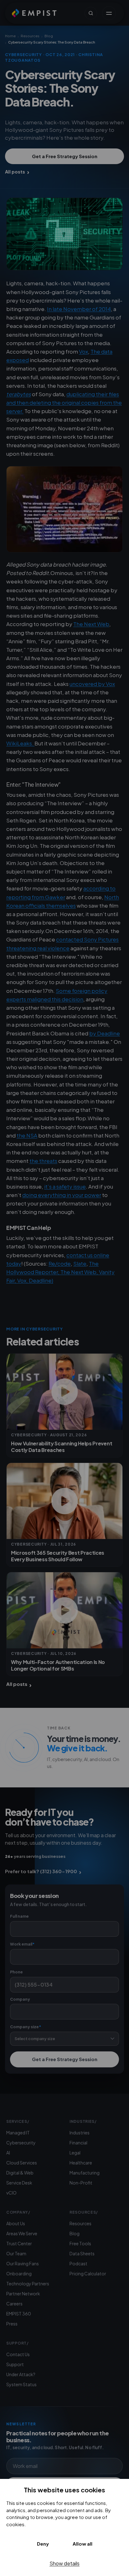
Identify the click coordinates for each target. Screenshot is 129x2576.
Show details (64, 2563)
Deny (43, 2544)
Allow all (83, 2544)
